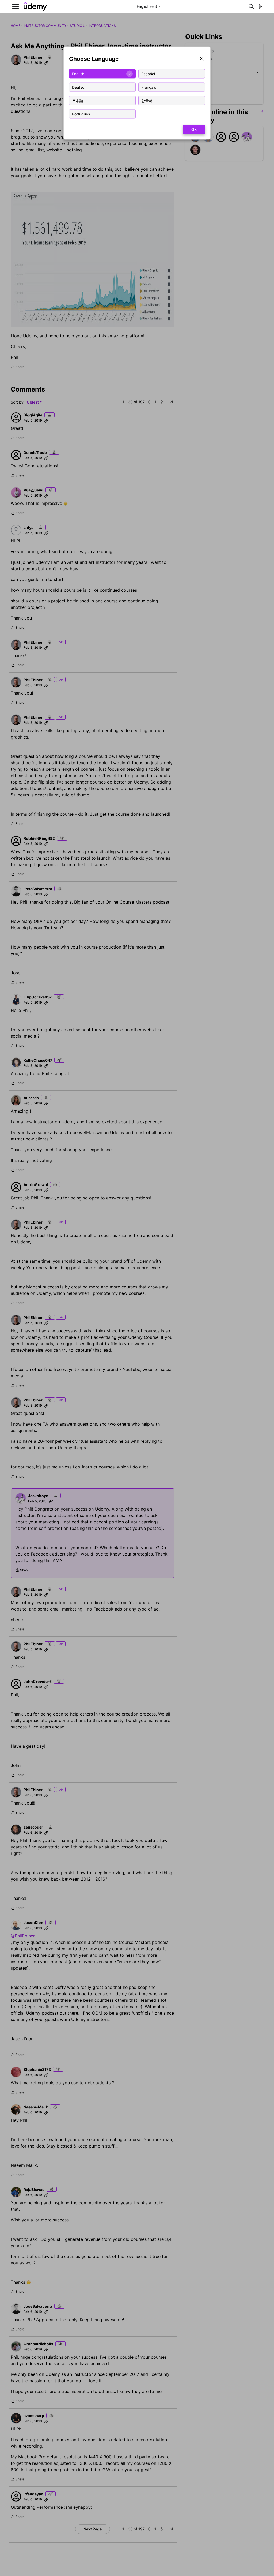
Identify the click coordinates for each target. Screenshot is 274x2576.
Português (81, 114)
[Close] (202, 59)
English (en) (147, 6)
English (78, 74)
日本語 (78, 100)
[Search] (251, 6)
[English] (35, 7)
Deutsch (79, 87)
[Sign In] (261, 6)
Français (149, 87)
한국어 (147, 100)
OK (194, 129)
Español (148, 74)
